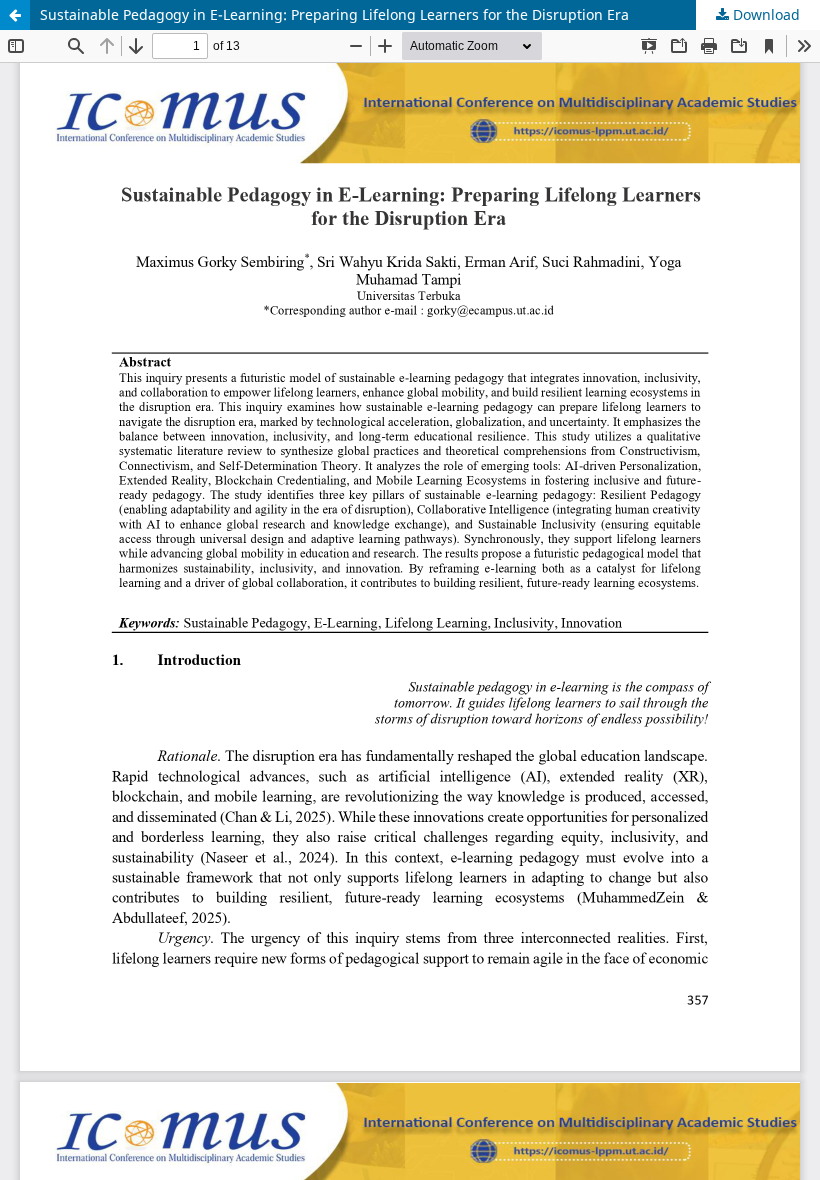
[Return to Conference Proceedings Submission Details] (15, 15)
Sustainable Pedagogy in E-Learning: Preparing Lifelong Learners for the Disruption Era (334, 14)
